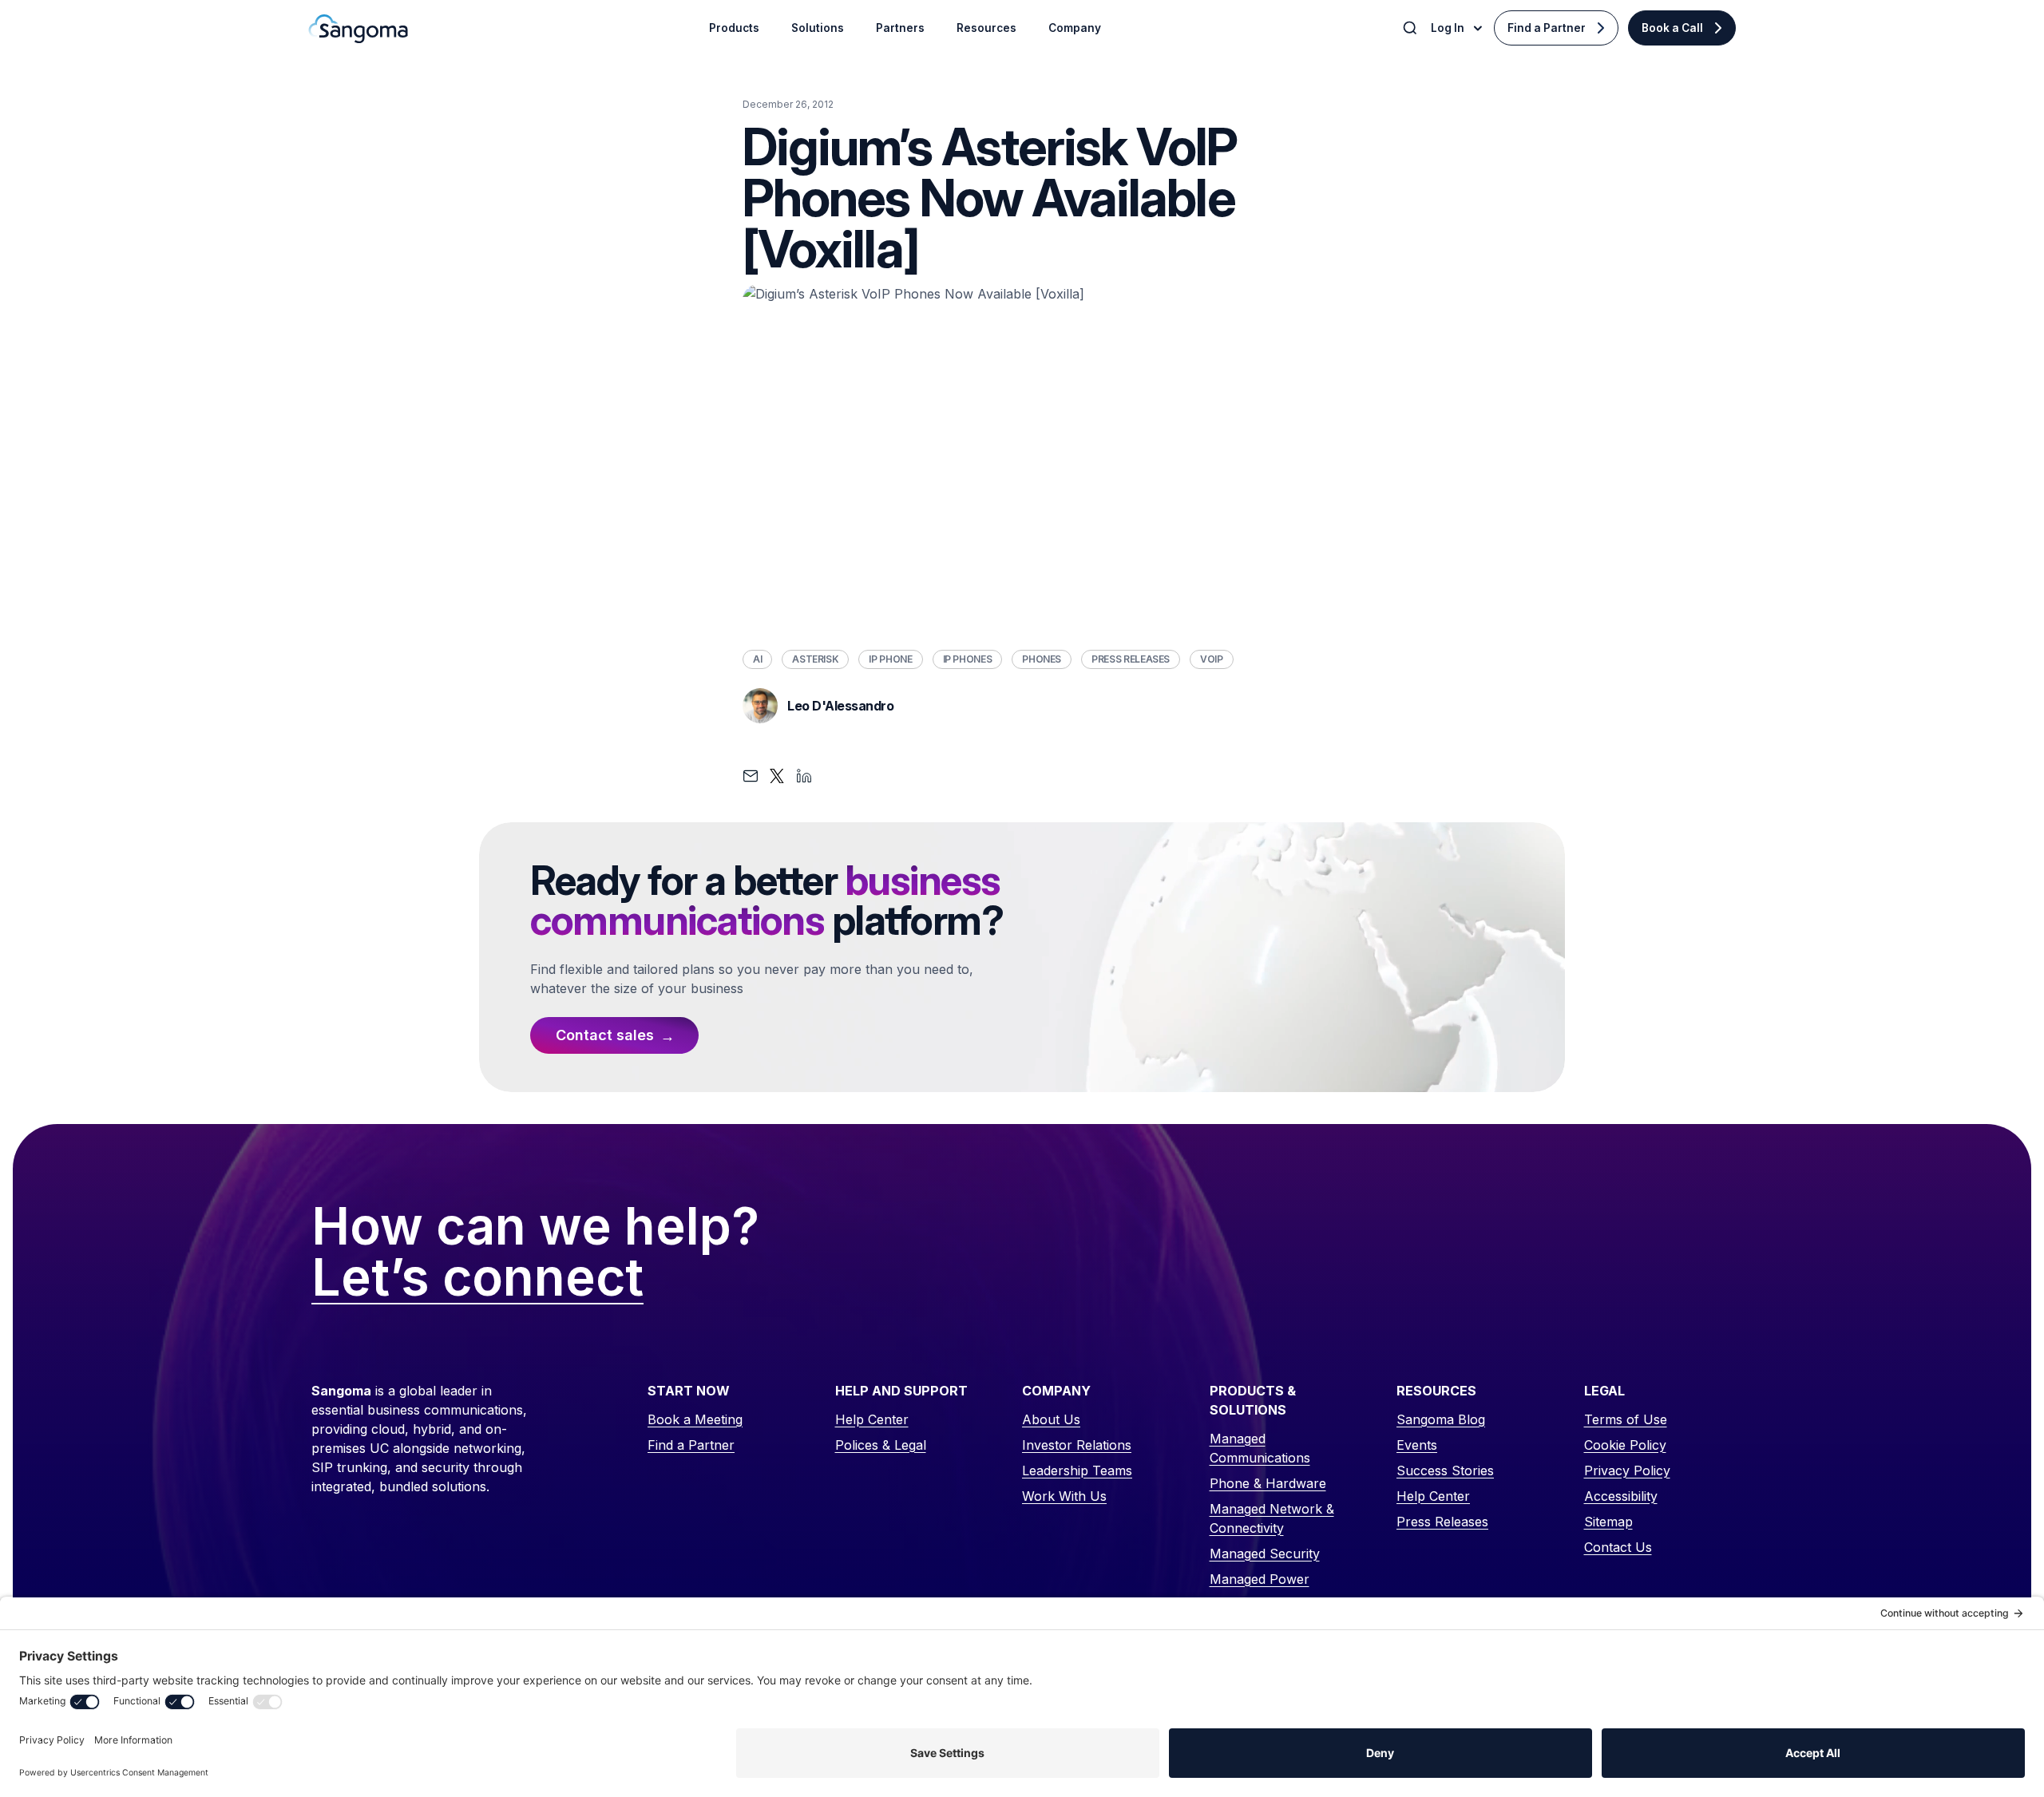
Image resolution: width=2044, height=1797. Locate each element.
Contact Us (1618, 1547)
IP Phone (890, 659)
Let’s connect (477, 1278)
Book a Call (1672, 28)
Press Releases (1131, 659)
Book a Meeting (695, 1419)
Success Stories (1445, 1470)
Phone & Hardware (1268, 1483)
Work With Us (1064, 1496)
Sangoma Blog (1441, 1419)
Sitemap (1608, 1522)
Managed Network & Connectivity (1272, 1518)
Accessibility (1621, 1496)
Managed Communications (1260, 1448)
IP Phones (968, 659)
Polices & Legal (881, 1445)
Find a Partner (1547, 28)
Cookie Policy (1625, 1445)
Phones (1042, 659)
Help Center (872, 1419)
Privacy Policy (1627, 1470)
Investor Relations (1077, 1445)
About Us (1051, 1419)
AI (757, 659)
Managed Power (1260, 1579)
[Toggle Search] (1412, 28)
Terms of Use (1626, 1419)
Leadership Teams (1077, 1470)
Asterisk (815, 659)
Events (1417, 1445)
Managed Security (1265, 1554)
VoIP (1212, 659)
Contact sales (605, 1035)
